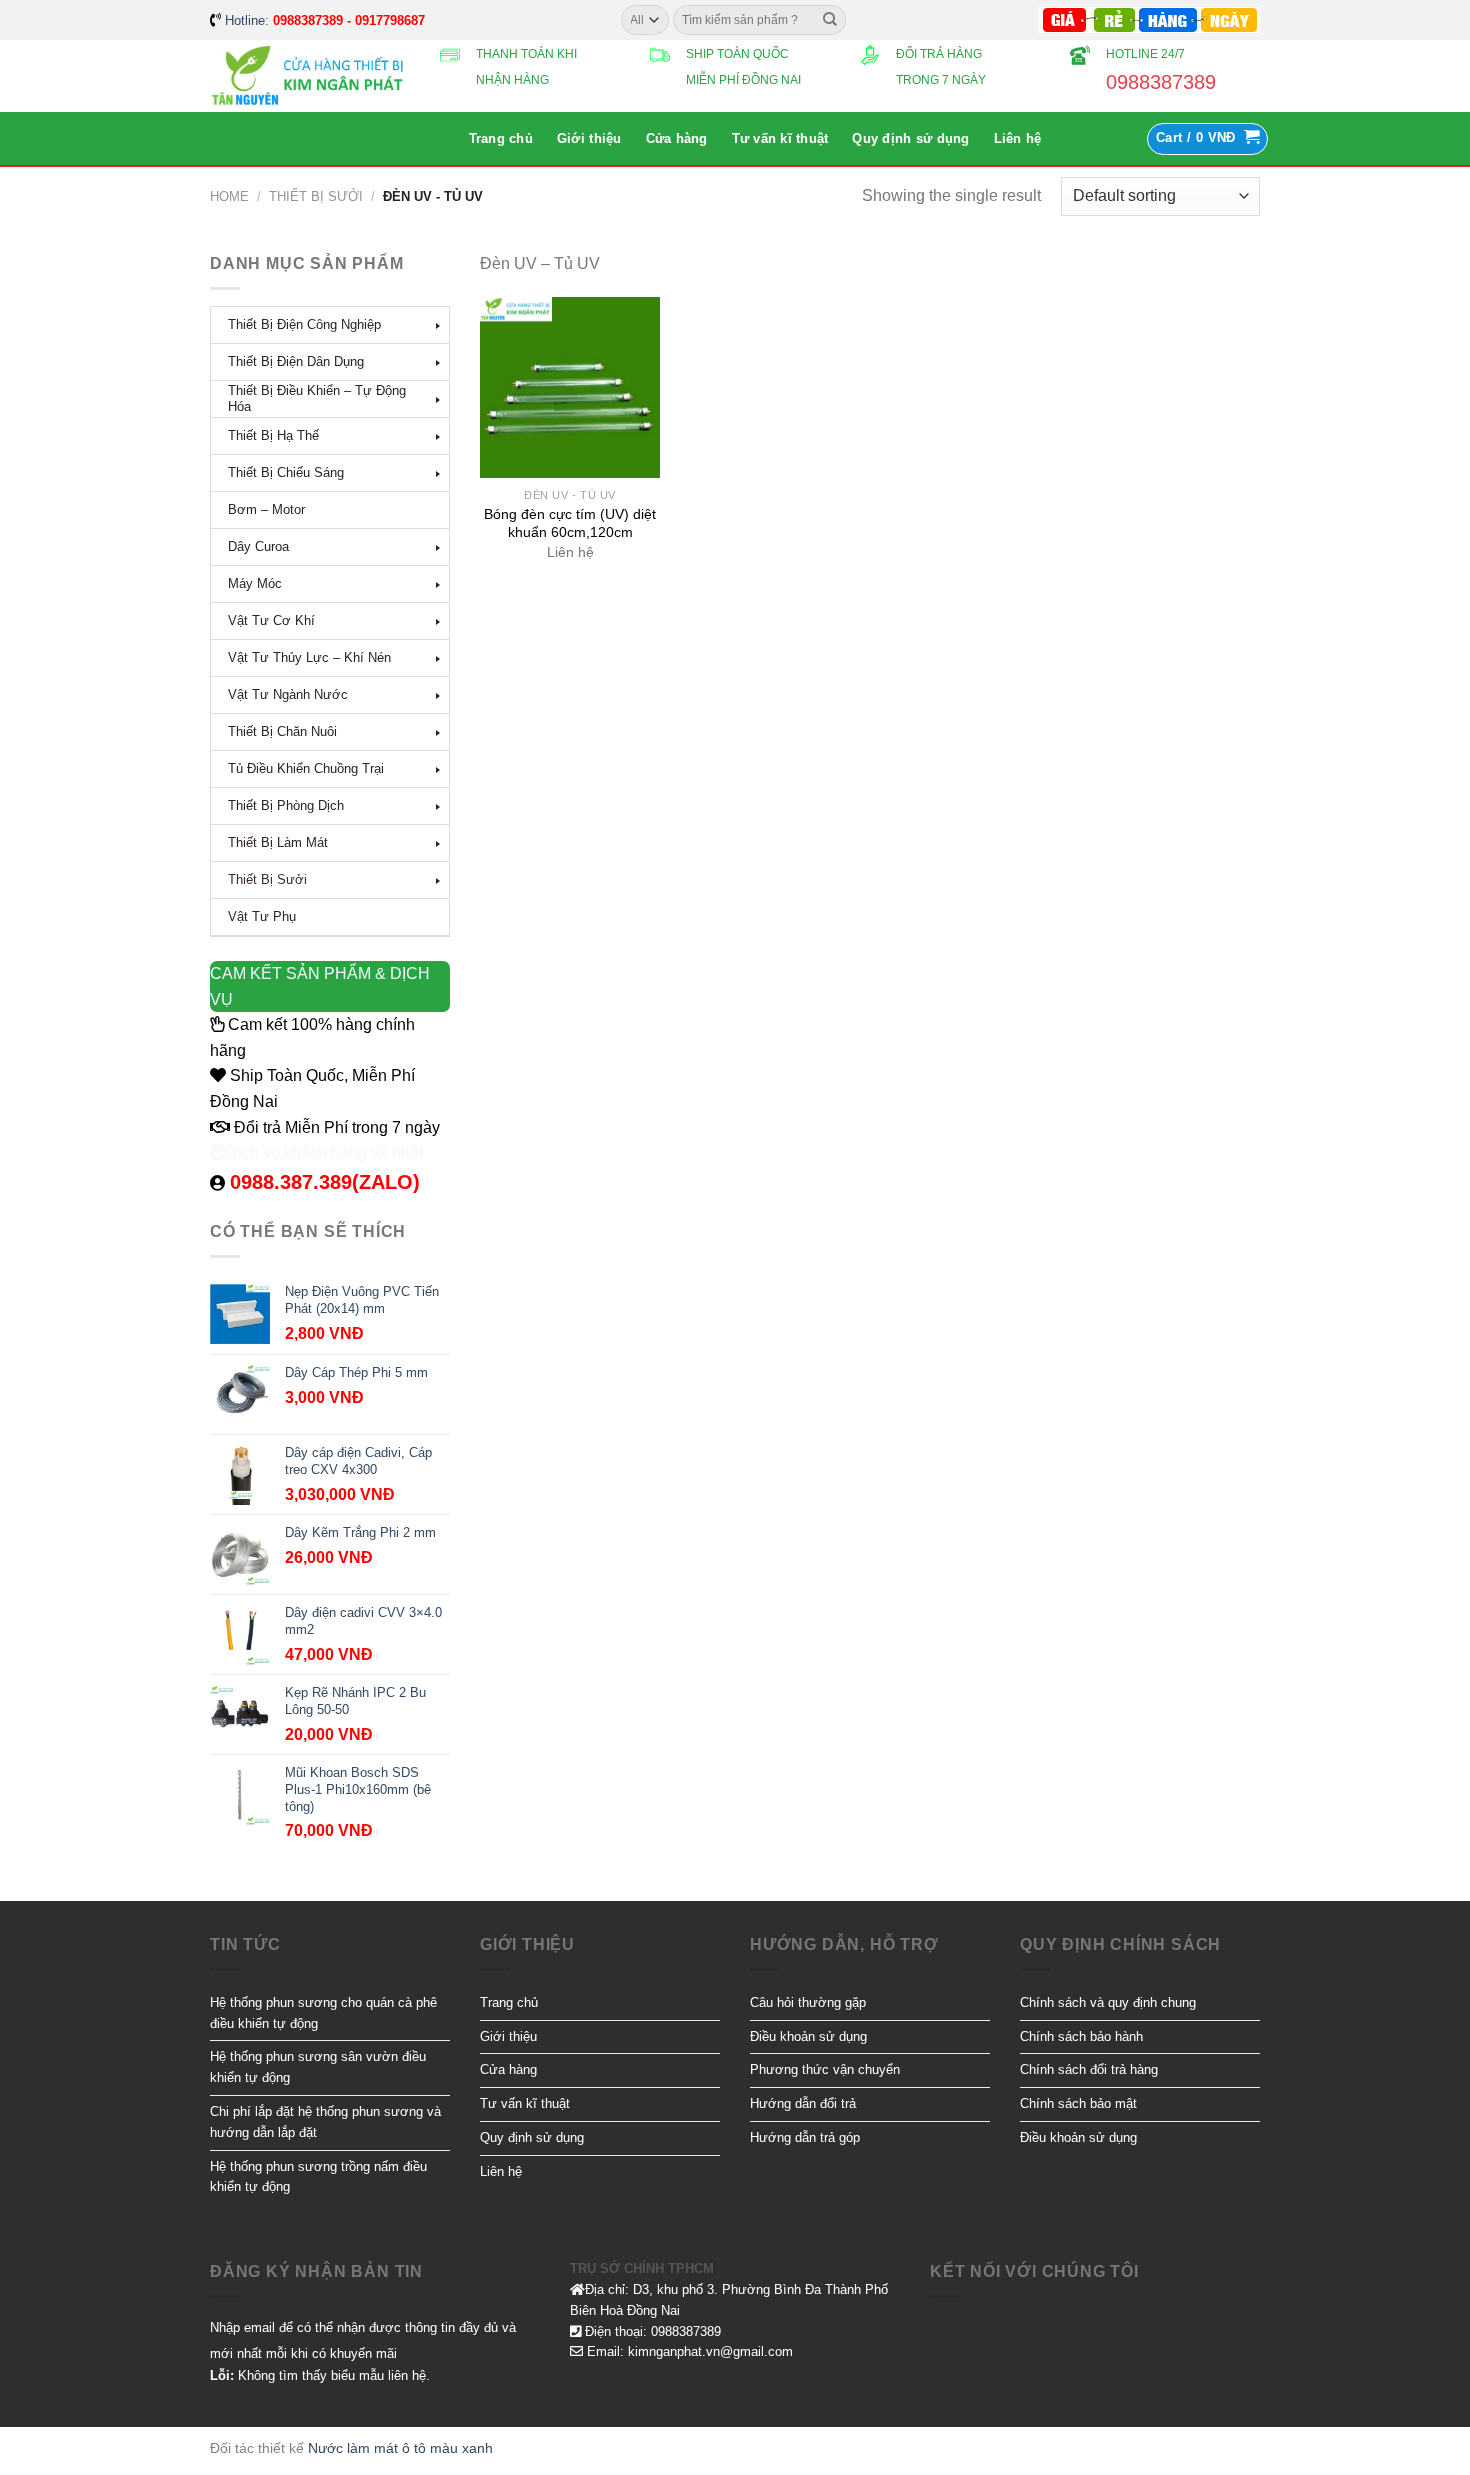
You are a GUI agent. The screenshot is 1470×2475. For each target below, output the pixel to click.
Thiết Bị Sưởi (316, 196)
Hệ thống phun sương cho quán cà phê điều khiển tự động (323, 2013)
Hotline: (325, 20)
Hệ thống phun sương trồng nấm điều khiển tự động (318, 2177)
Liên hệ (1018, 138)
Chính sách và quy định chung (1108, 2002)
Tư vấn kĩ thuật (780, 138)
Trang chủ (501, 138)
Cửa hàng (677, 138)
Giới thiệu (589, 138)
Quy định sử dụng (910, 138)
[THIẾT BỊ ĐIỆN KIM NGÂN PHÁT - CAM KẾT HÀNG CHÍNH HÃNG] (310, 76)
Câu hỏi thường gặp (808, 2002)
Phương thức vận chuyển (825, 2069)
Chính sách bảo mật (1078, 2103)
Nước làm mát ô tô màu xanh (400, 2448)
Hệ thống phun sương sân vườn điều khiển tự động (318, 2067)
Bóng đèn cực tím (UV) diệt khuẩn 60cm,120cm (570, 523)
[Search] (830, 20)
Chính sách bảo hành (1081, 2036)
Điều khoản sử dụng (808, 2036)
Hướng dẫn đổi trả (803, 2103)
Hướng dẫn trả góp (805, 2137)
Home (229, 196)
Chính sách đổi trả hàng (1089, 2069)
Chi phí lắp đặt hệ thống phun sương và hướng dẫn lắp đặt (325, 2122)
